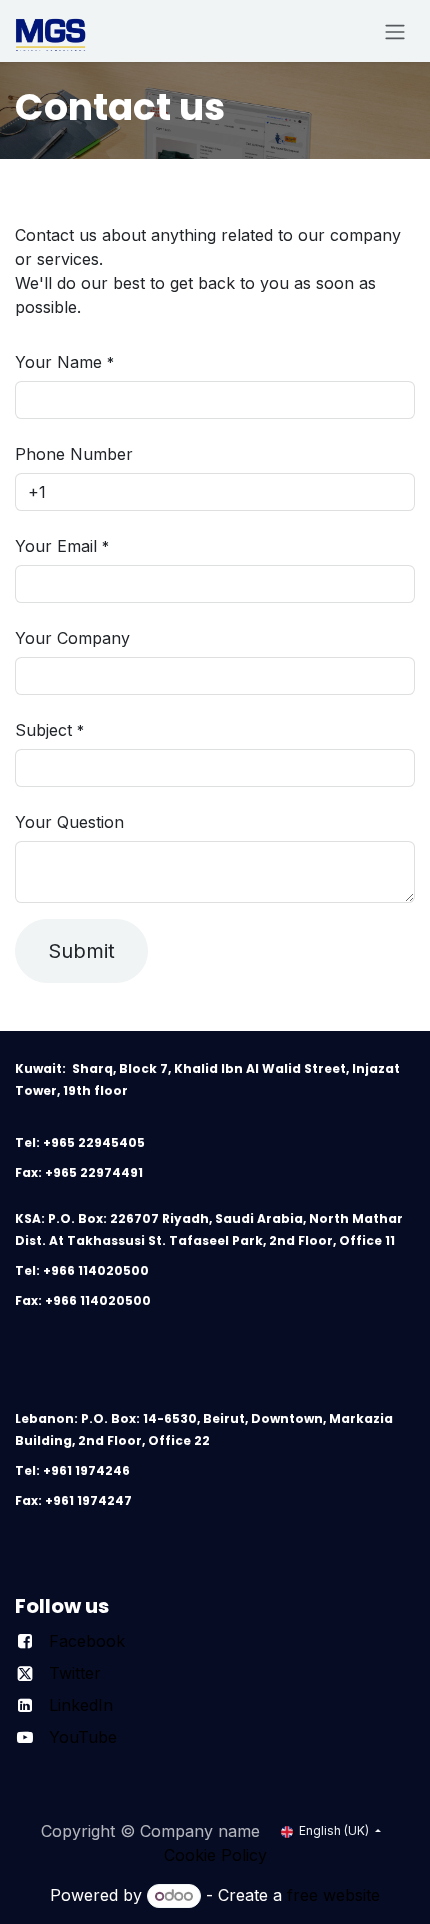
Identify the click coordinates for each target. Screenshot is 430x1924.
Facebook (87, 1641)
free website (333, 1895)
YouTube (83, 1737)
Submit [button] (81, 951)
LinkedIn (81, 1705)
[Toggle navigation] (395, 31)
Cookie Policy (215, 1855)
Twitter (75, 1673)
